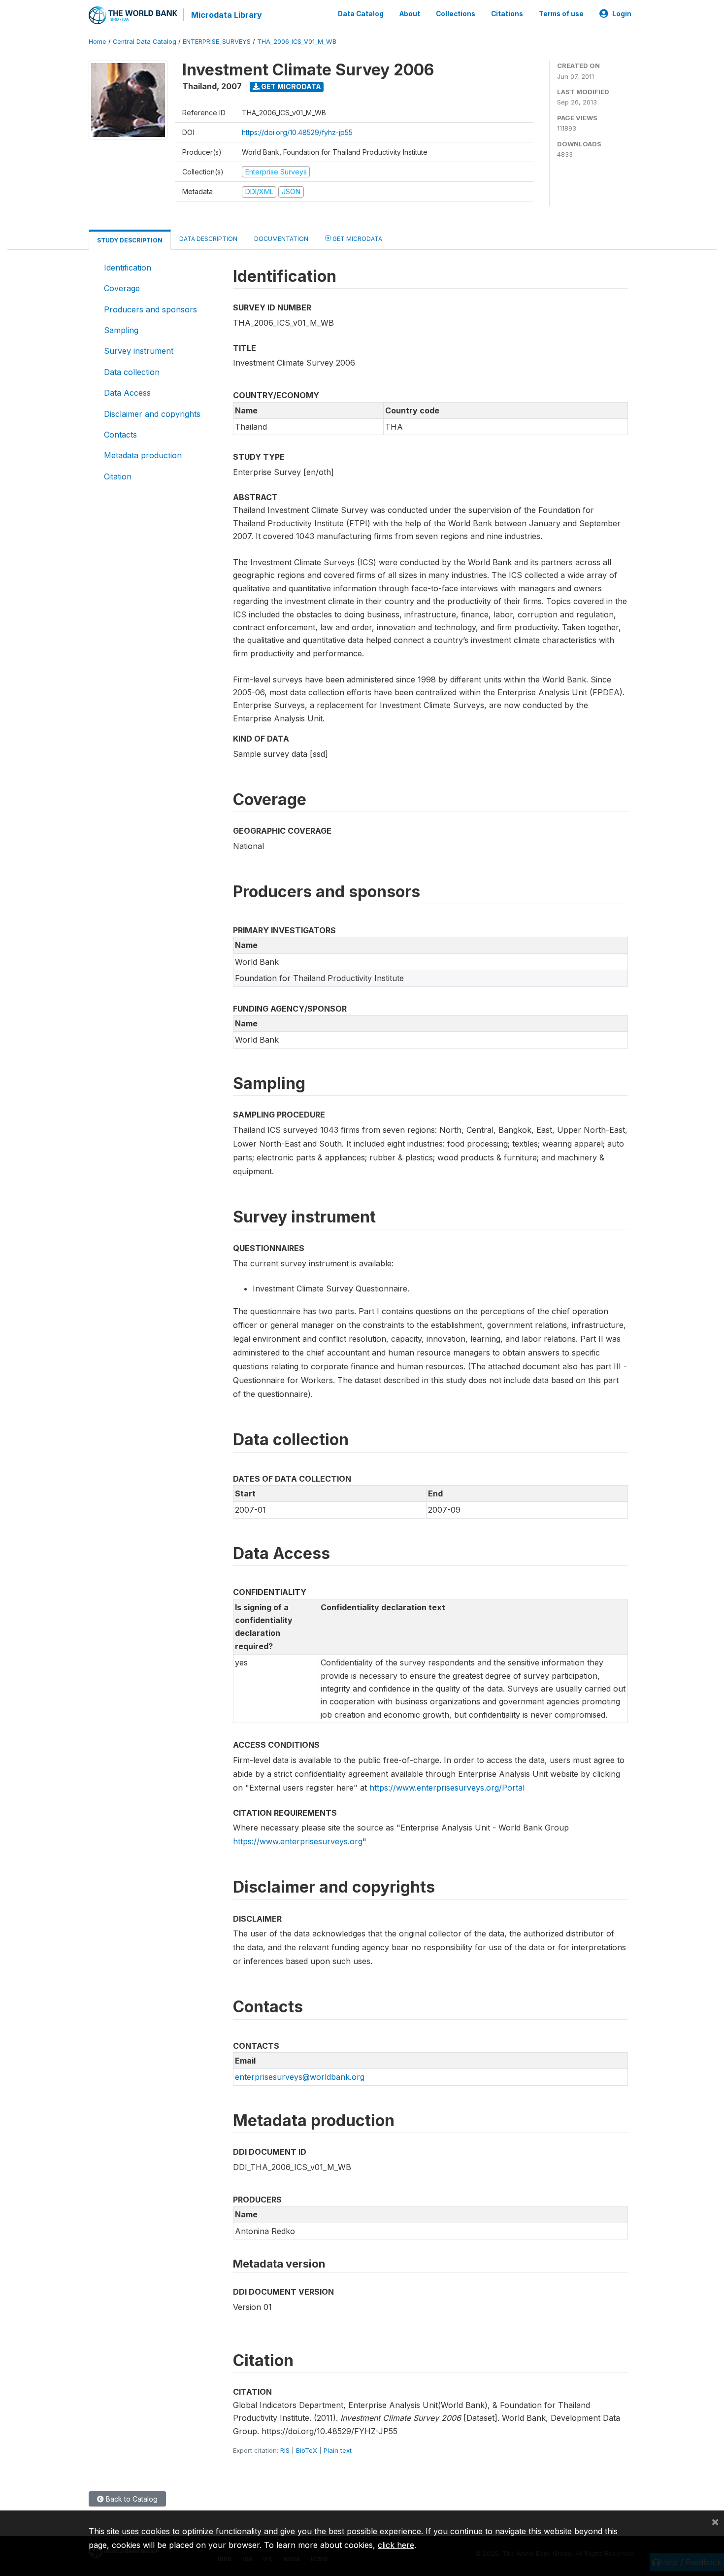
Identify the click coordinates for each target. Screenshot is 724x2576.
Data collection (132, 372)
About (410, 14)
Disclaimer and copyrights (152, 414)
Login (622, 14)
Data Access (127, 393)
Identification (128, 268)
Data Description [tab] (208, 239)
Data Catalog (361, 14)
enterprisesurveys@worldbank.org (300, 2077)
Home (98, 42)
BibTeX (307, 2450)
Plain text (338, 2450)
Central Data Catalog (145, 42)
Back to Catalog (131, 2499)
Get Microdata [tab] (357, 239)
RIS (285, 2450)
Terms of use (561, 14)
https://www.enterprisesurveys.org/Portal (447, 1788)
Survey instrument (139, 351)
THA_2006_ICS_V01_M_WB (297, 42)
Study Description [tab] (130, 240)
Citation (118, 476)
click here (396, 2545)
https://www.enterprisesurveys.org (298, 1841)
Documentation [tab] (281, 239)
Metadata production (143, 455)
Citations (507, 14)
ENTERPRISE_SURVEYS (217, 42)
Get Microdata (290, 86)
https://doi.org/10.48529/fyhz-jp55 (297, 132)
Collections (456, 14)
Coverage (122, 288)
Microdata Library (227, 15)
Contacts (120, 435)
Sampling (121, 330)
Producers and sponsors (150, 309)
